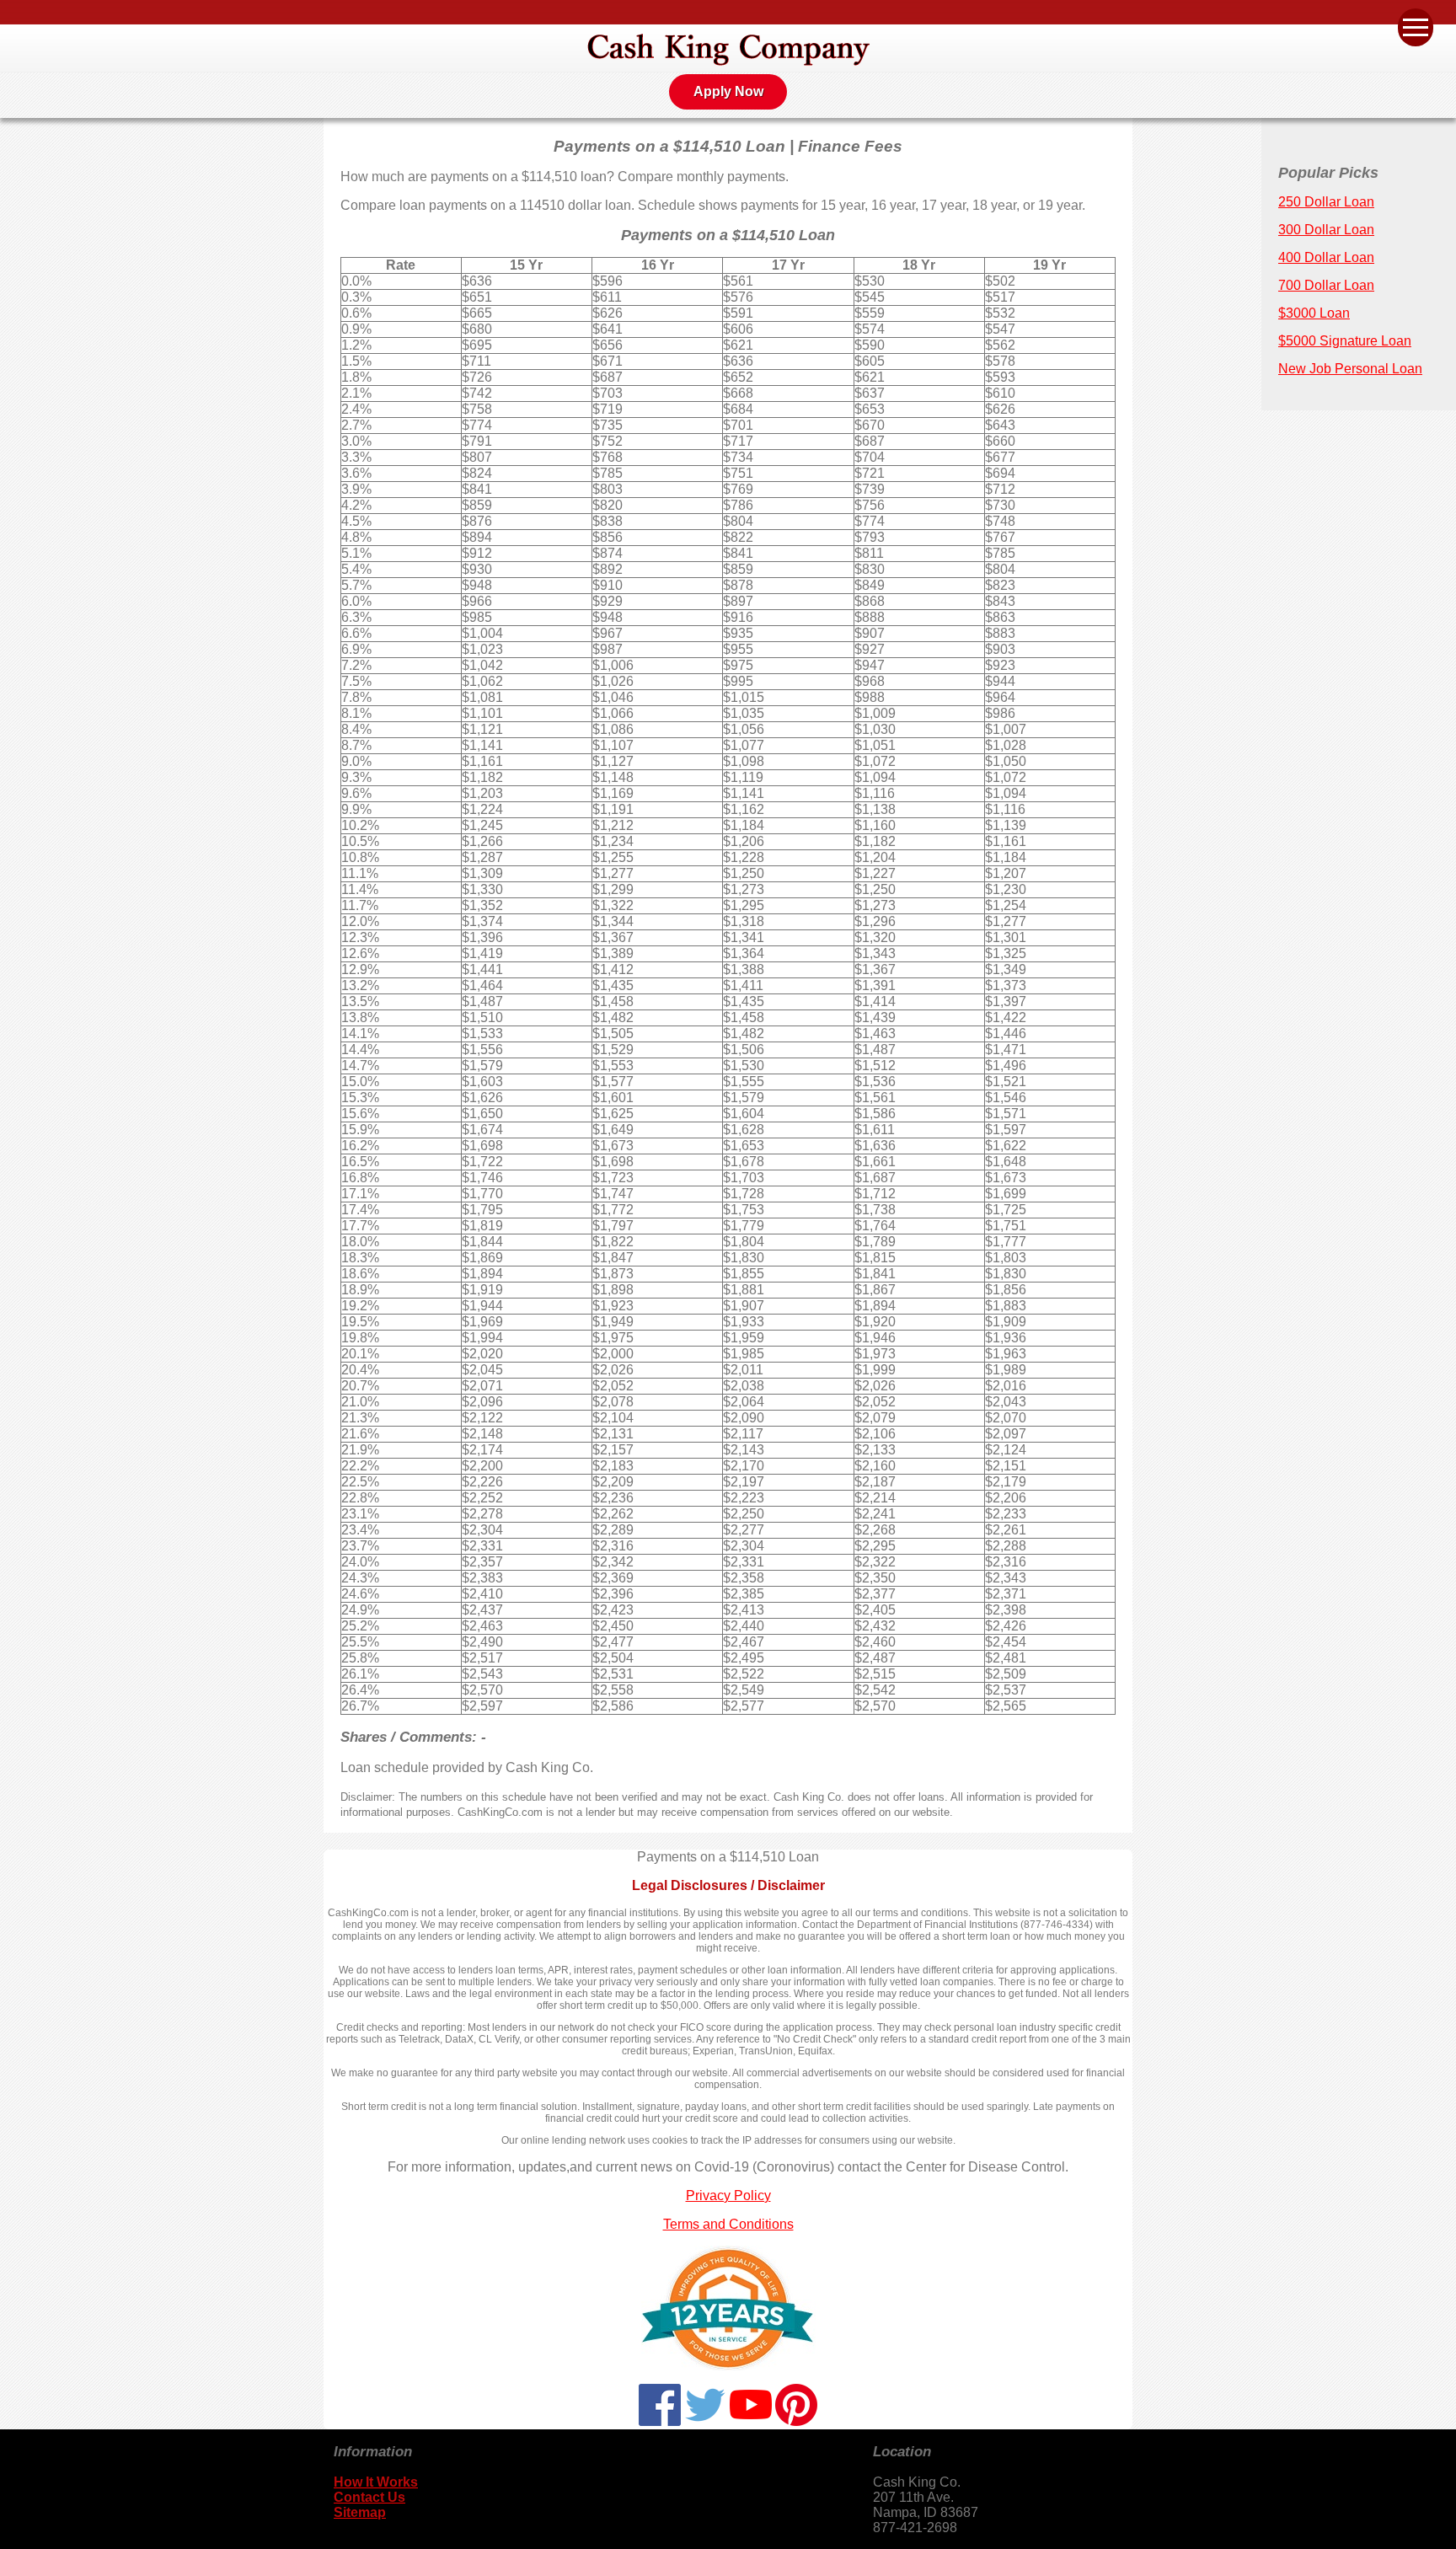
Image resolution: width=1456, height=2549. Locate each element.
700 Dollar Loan (1326, 285)
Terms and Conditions (728, 2224)
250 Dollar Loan (1326, 202)
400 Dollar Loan (1326, 257)
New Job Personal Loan (1350, 369)
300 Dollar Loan (1326, 230)
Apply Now (728, 91)
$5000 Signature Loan (1345, 341)
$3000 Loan (1314, 313)
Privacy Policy (728, 2196)
